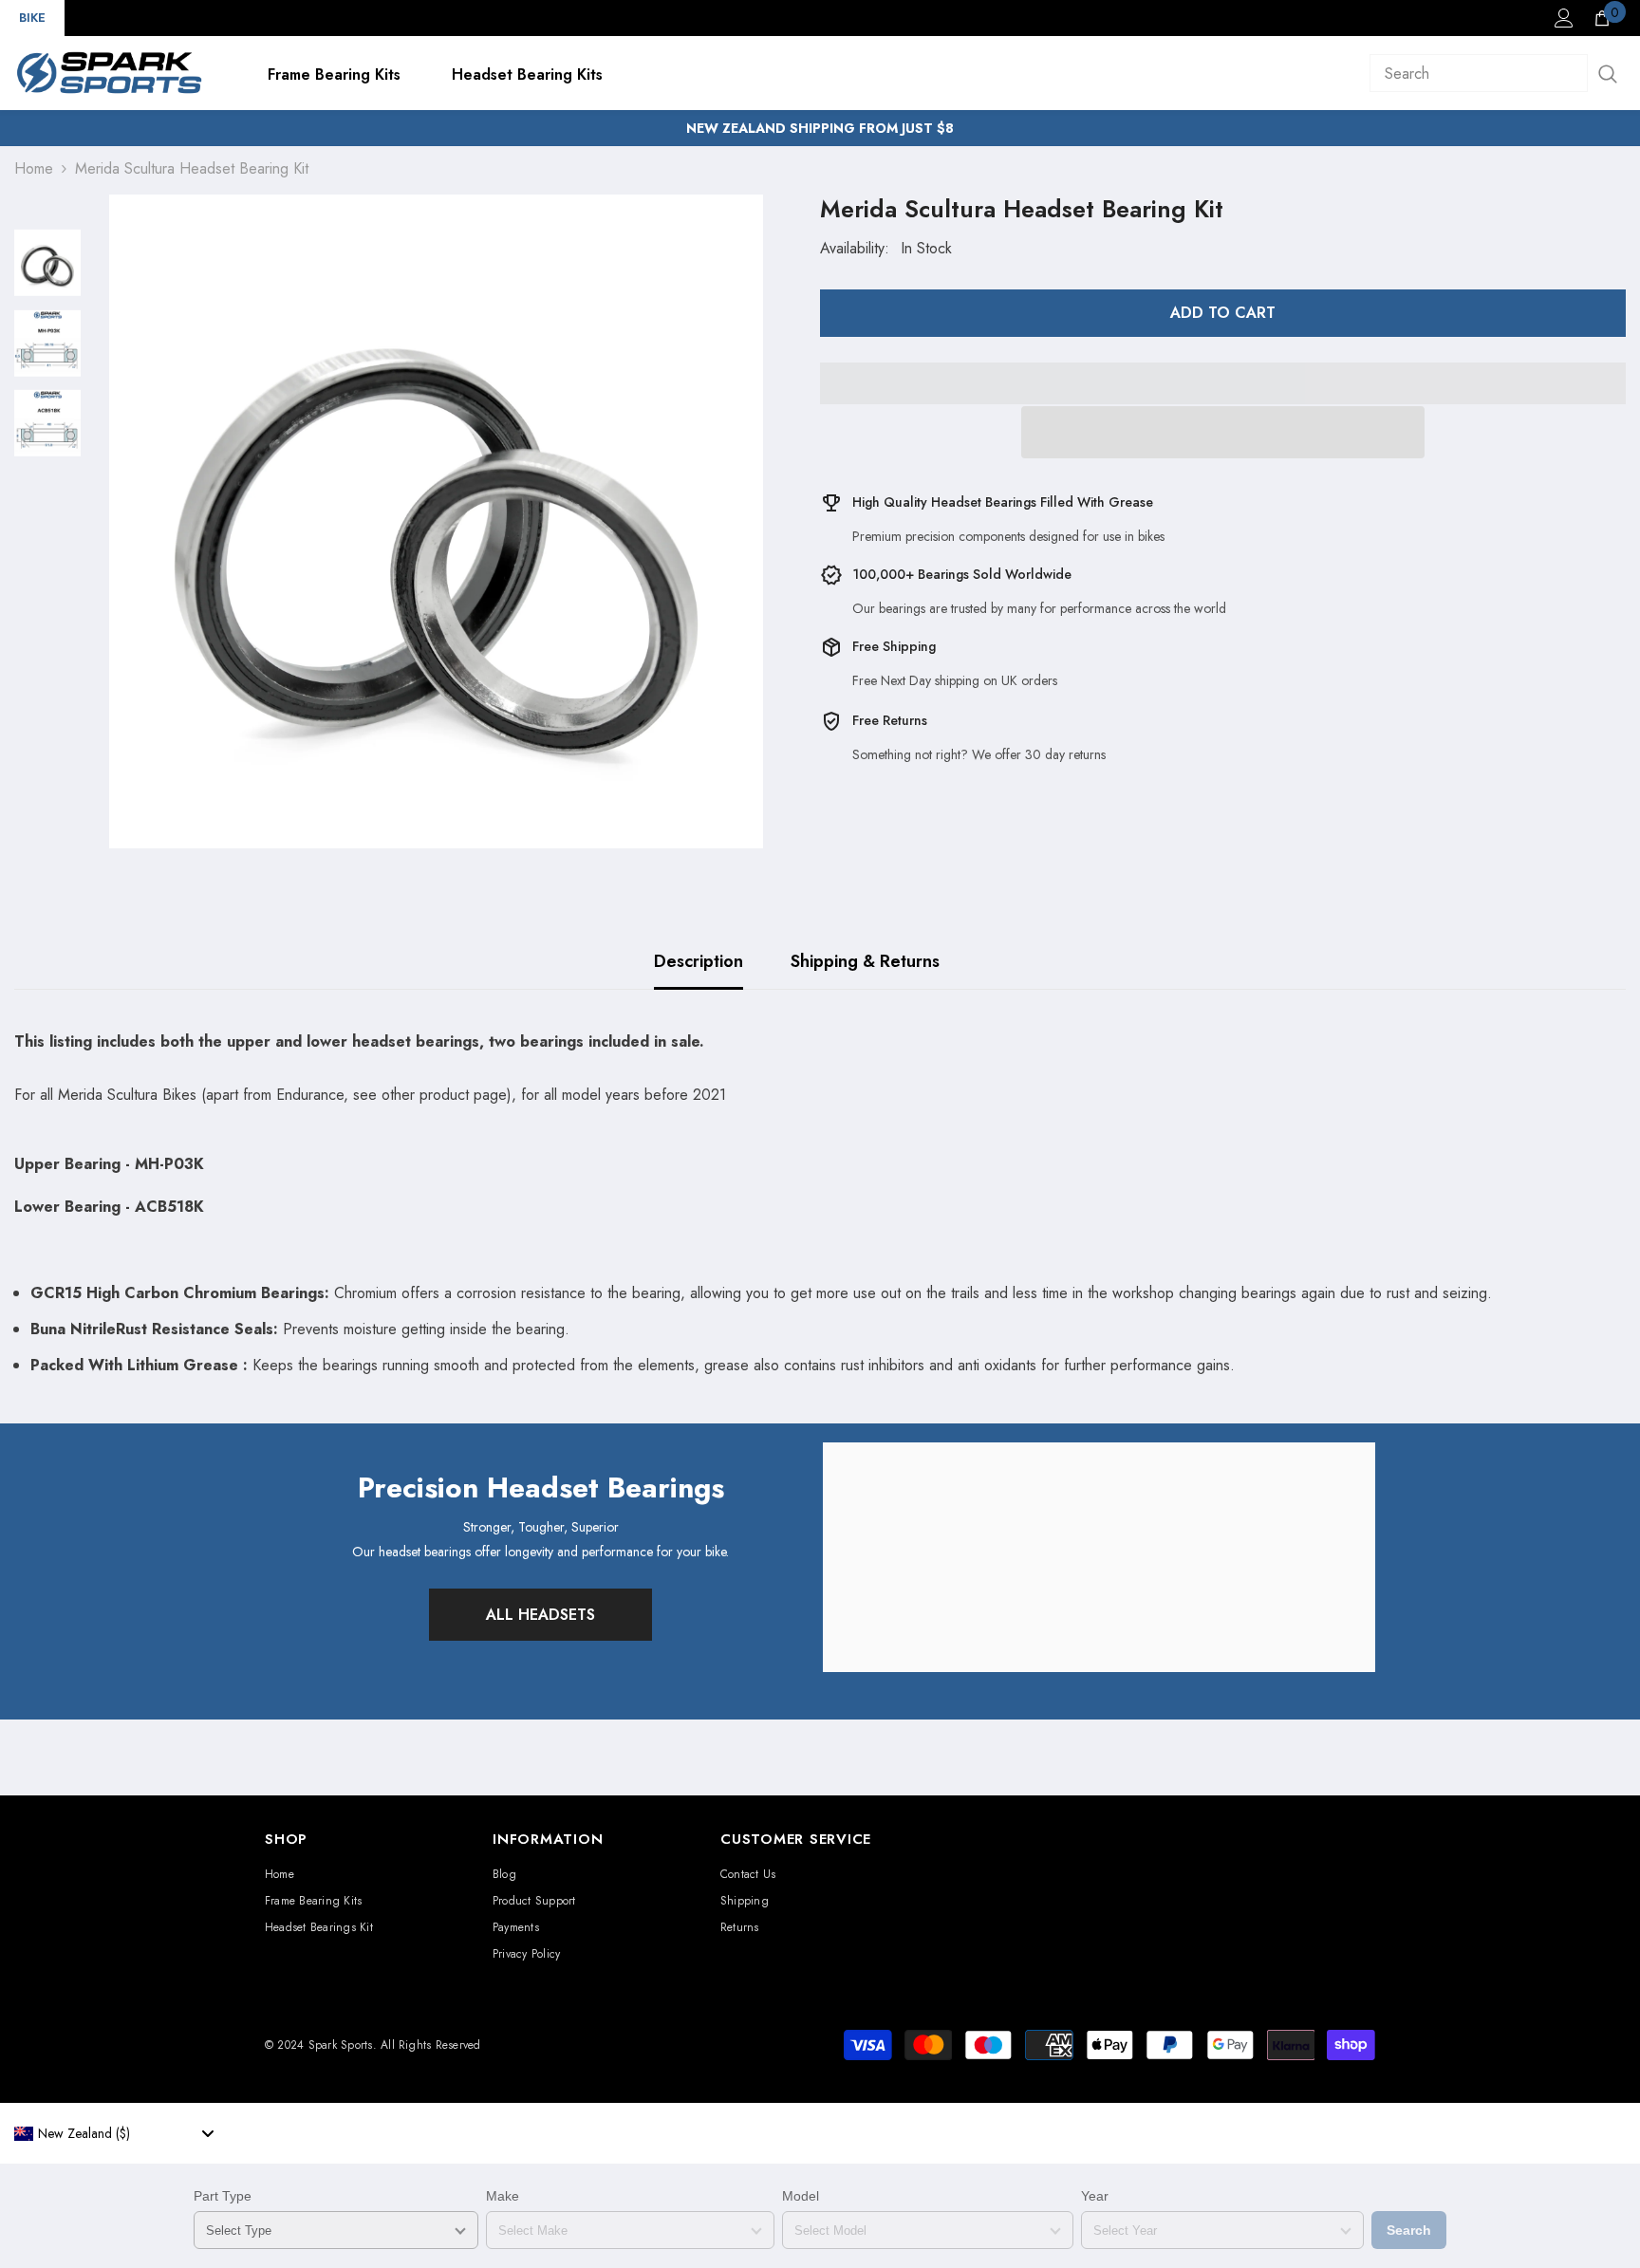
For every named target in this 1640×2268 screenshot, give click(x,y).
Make (503, 2196)
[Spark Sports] (1099, 1557)
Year (1095, 2196)
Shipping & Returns (865, 961)
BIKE (32, 18)
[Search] (1498, 73)
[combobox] (114, 2133)
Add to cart (1223, 313)
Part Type (223, 2196)
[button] (1223, 432)
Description (699, 961)
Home (34, 168)
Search (1409, 2230)
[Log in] (1564, 18)
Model (801, 2196)
